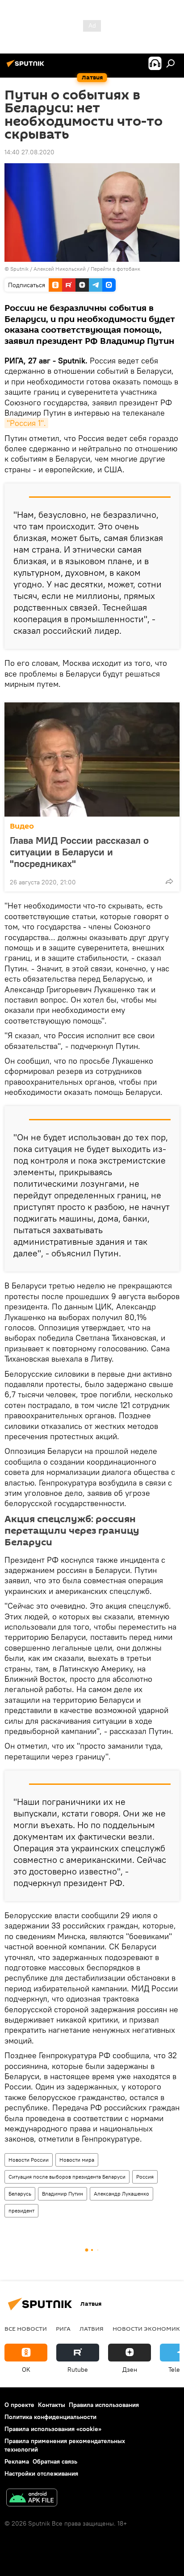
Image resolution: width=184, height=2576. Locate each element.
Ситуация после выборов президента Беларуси (67, 2177)
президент (21, 2211)
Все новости (26, 2328)
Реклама (17, 2461)
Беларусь (20, 2194)
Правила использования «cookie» (53, 2429)
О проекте (19, 2405)
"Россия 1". (26, 423)
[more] (169, 881)
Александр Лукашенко (121, 2194)
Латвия (92, 2328)
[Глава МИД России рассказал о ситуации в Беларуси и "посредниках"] (92, 760)
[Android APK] (32, 2499)
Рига (63, 2328)
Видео (22, 826)
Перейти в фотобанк (115, 269)
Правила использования (104, 2405)
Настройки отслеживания (41, 2473)
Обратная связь (55, 2461)
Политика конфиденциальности (50, 2417)
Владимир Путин (63, 2194)
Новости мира (77, 2160)
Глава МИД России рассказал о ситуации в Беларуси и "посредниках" (79, 852)
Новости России (29, 2160)
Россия (145, 2177)
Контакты (52, 2405)
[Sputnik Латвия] (27, 67)
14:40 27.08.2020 (29, 152)
